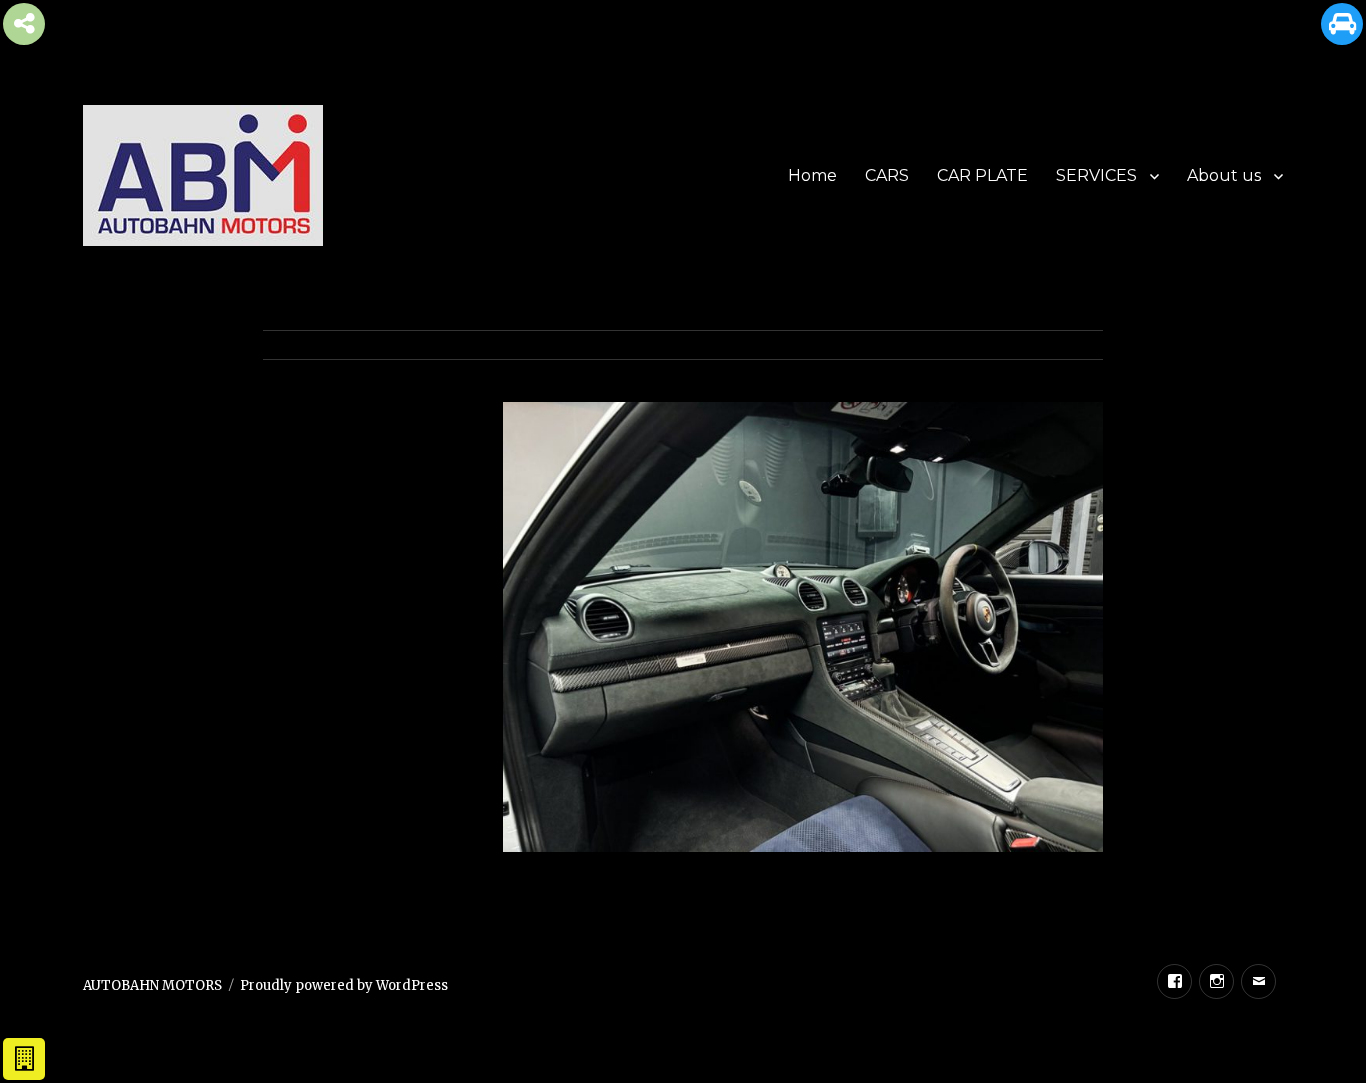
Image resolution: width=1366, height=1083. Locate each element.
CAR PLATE (982, 175)
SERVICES (1096, 175)
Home (812, 175)
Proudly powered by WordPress (344, 985)
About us (1224, 175)
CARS (887, 175)
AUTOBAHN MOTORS (152, 985)
